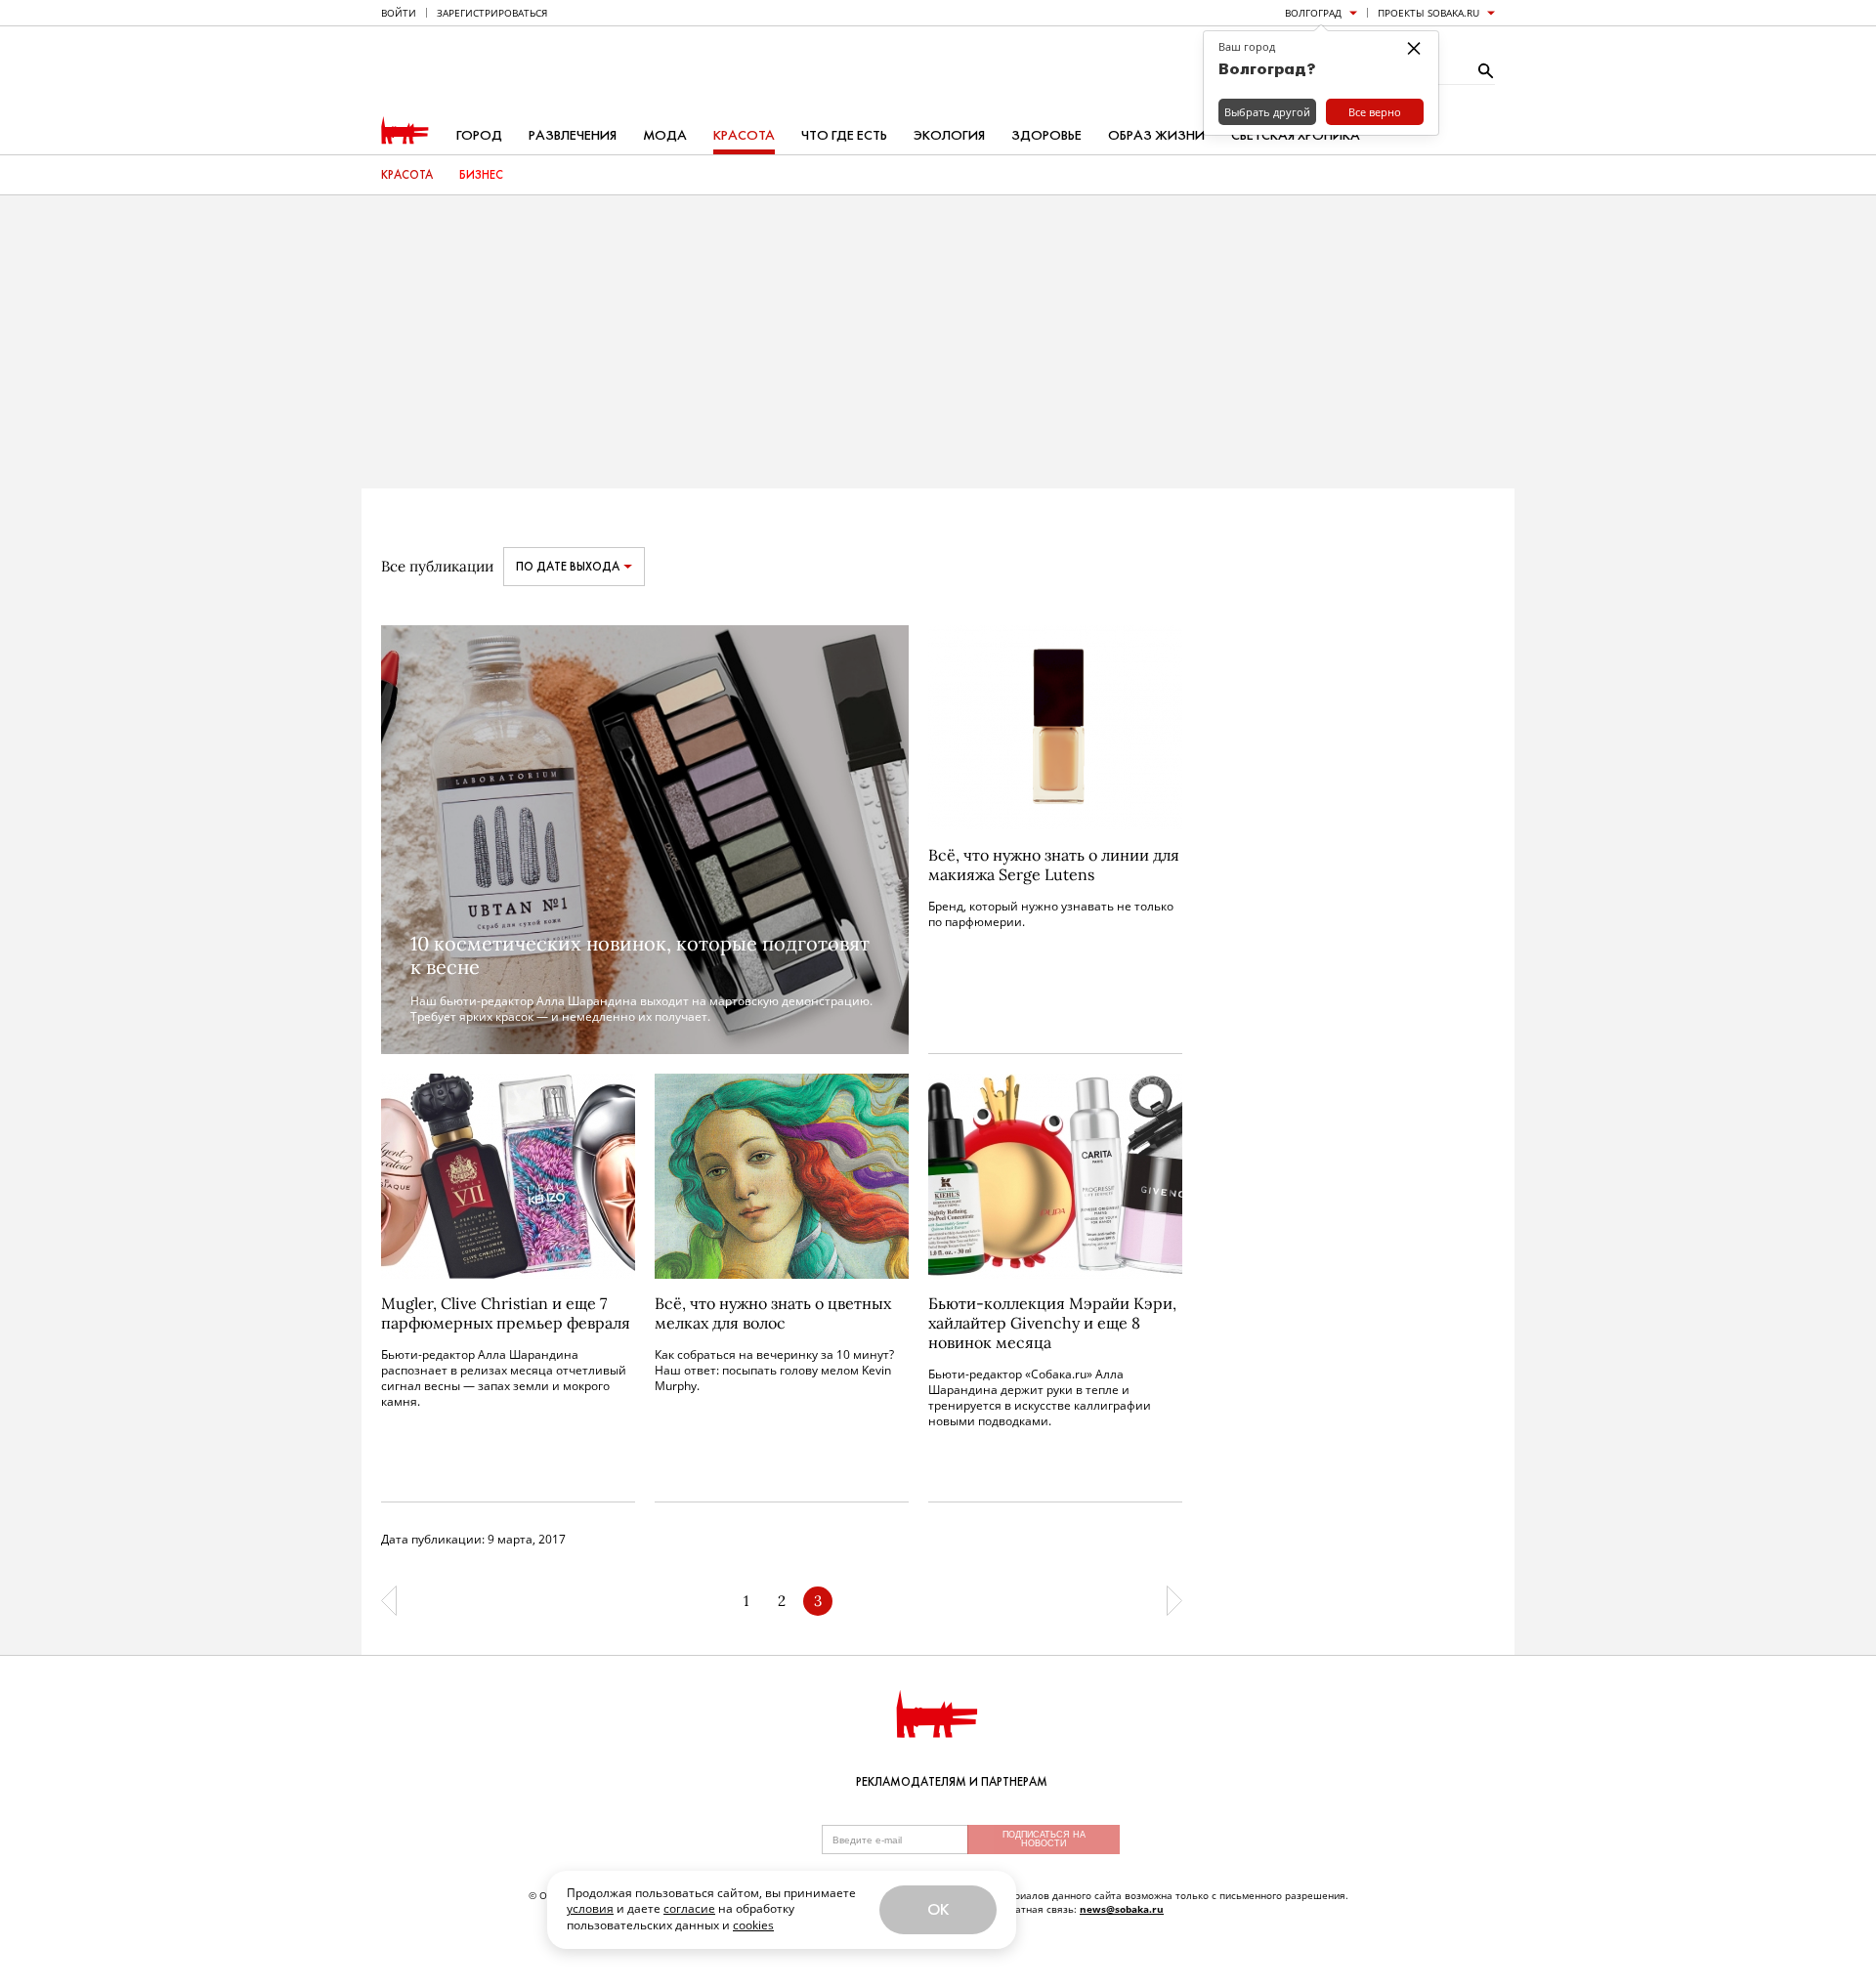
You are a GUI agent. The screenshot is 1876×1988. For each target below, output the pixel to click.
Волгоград (1313, 13)
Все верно (1375, 112)
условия (590, 1908)
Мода (665, 135)
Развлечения (573, 135)
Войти (399, 13)
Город (479, 135)
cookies (753, 1925)
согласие (689, 1908)
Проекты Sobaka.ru (1428, 13)
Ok (938, 1909)
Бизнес (481, 175)
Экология (949, 135)
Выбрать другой (1267, 112)
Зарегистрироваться (492, 13)
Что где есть (844, 135)
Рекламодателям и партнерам (952, 1782)
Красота (744, 135)
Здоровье (1046, 135)
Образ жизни (1156, 135)
